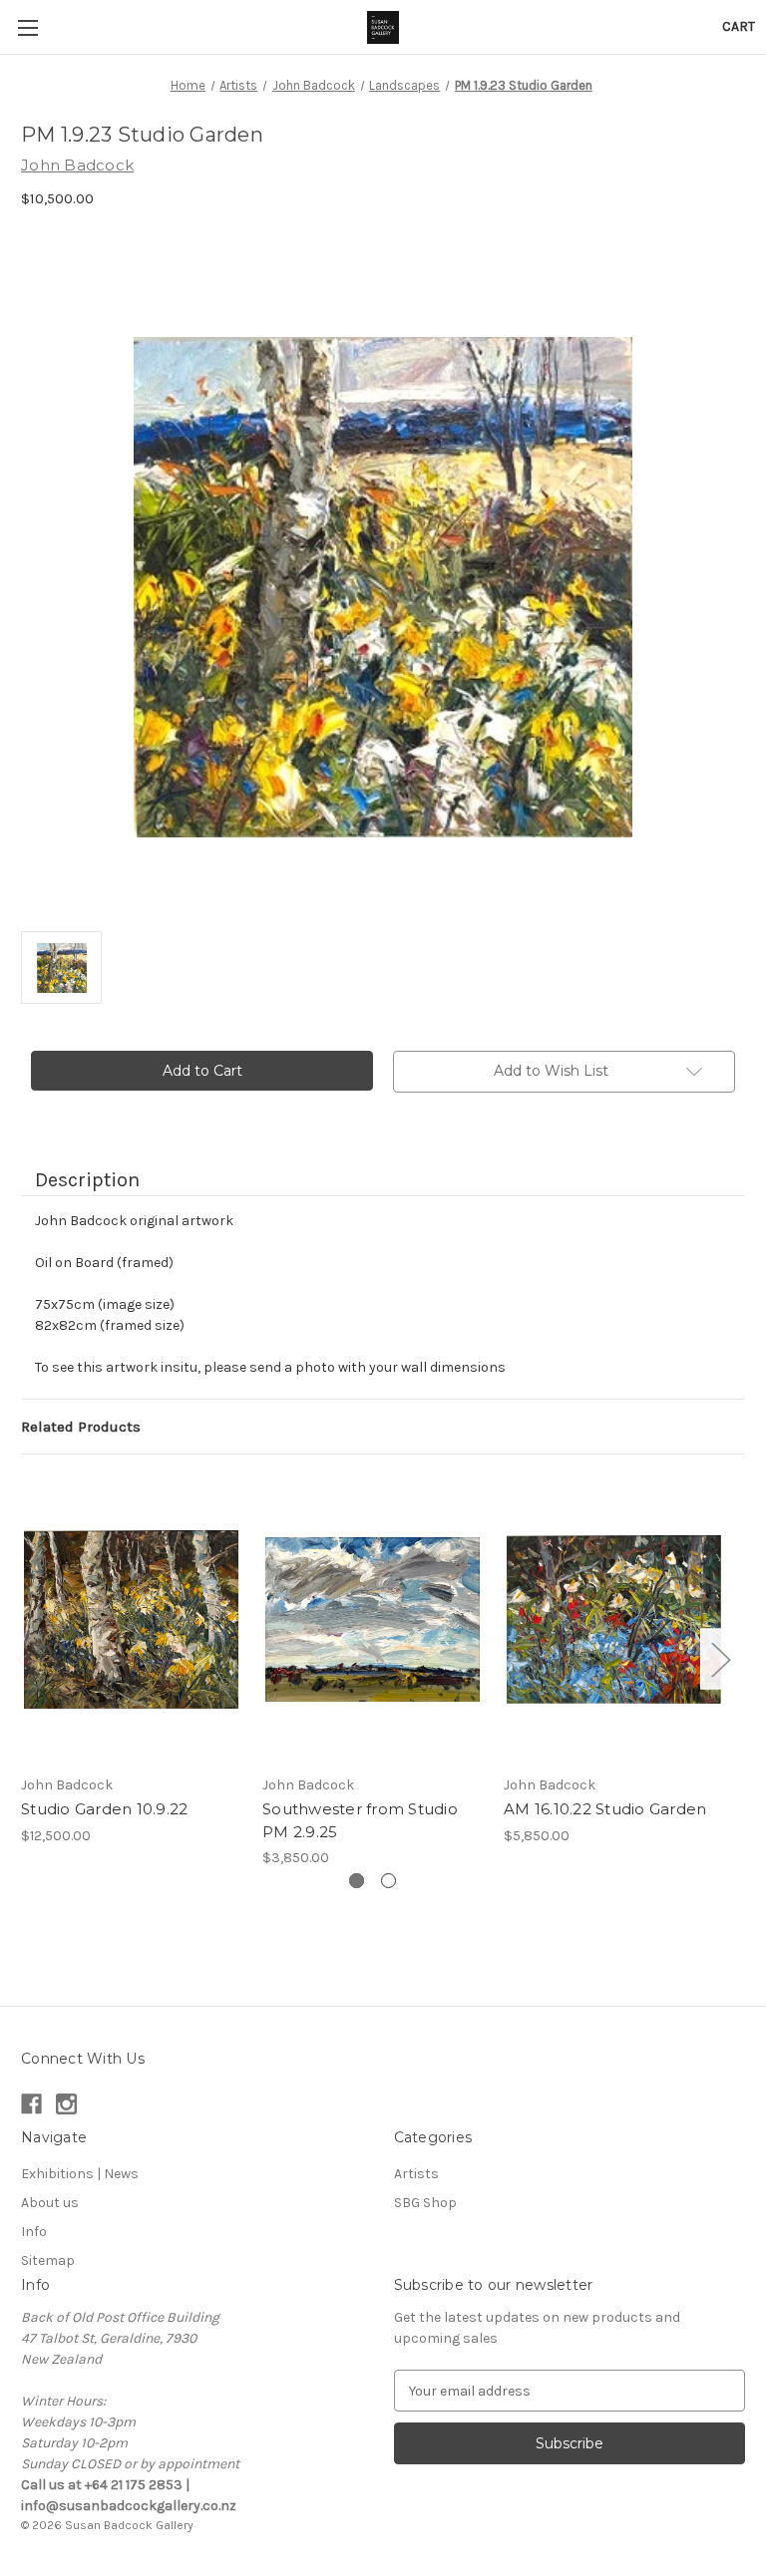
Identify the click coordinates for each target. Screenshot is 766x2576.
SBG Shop (425, 2203)
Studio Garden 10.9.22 (104, 1809)
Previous (26, 1658)
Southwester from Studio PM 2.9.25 (360, 1820)
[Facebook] (31, 2104)
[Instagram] (66, 2104)
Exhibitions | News (80, 2174)
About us (50, 2203)
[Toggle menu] (27, 27)
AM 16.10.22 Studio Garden (605, 1809)
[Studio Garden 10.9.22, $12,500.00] (131, 1619)
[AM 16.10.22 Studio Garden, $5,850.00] (614, 1619)
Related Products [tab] (81, 1427)
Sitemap (48, 2260)
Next (720, 1658)
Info (34, 2232)
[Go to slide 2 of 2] (388, 1881)
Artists (416, 2174)
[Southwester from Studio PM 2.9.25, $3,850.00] (373, 1619)
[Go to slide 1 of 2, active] (357, 1881)
